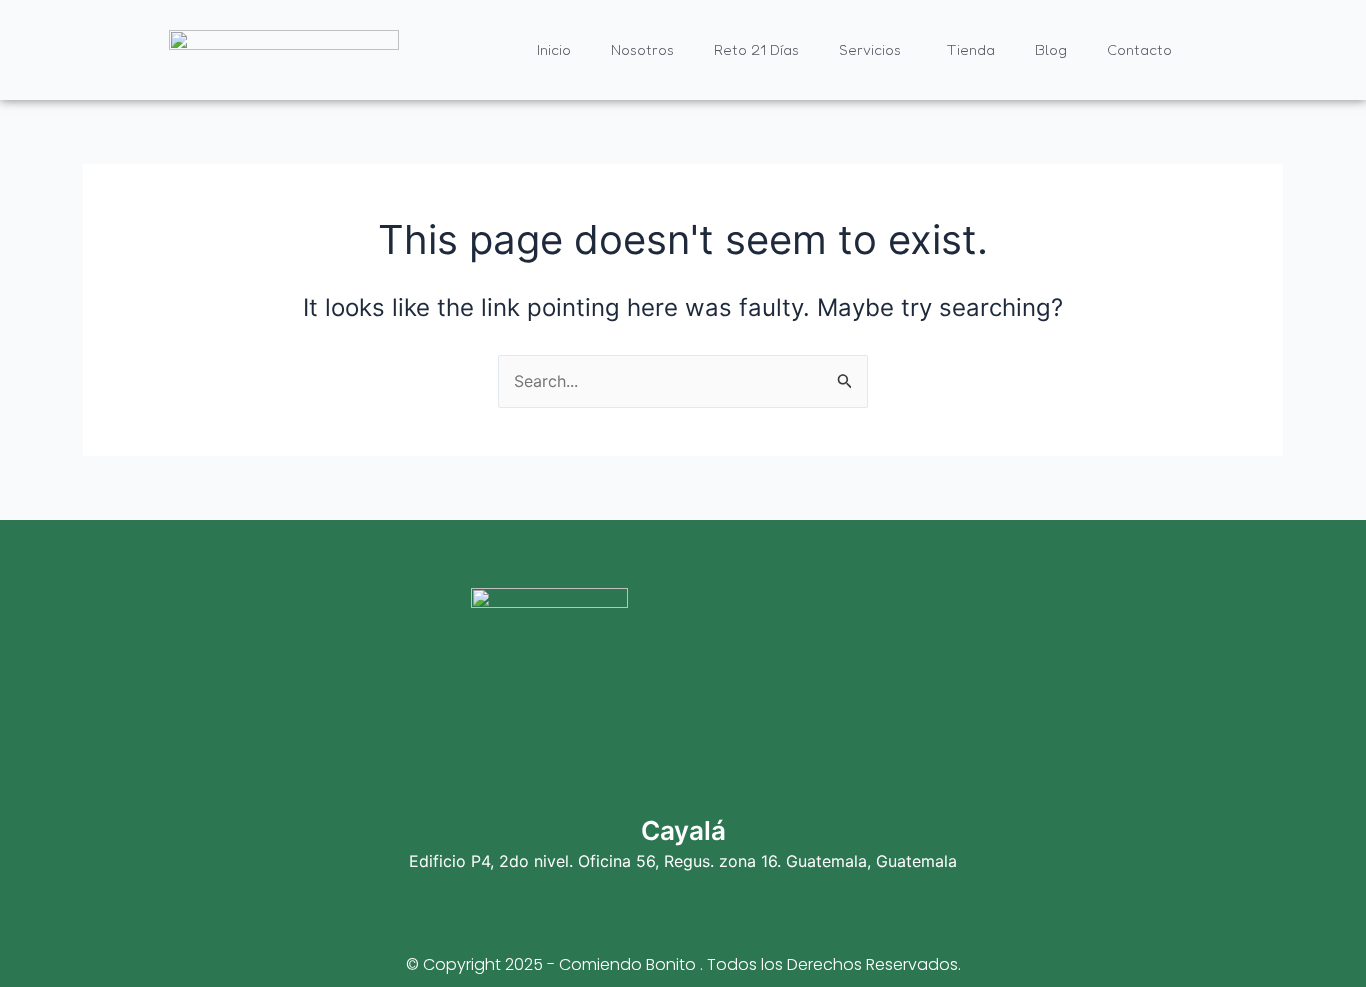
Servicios (870, 49)
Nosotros (642, 49)
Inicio (554, 49)
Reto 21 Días (756, 49)
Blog (1051, 49)
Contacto (1139, 49)
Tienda (970, 49)
